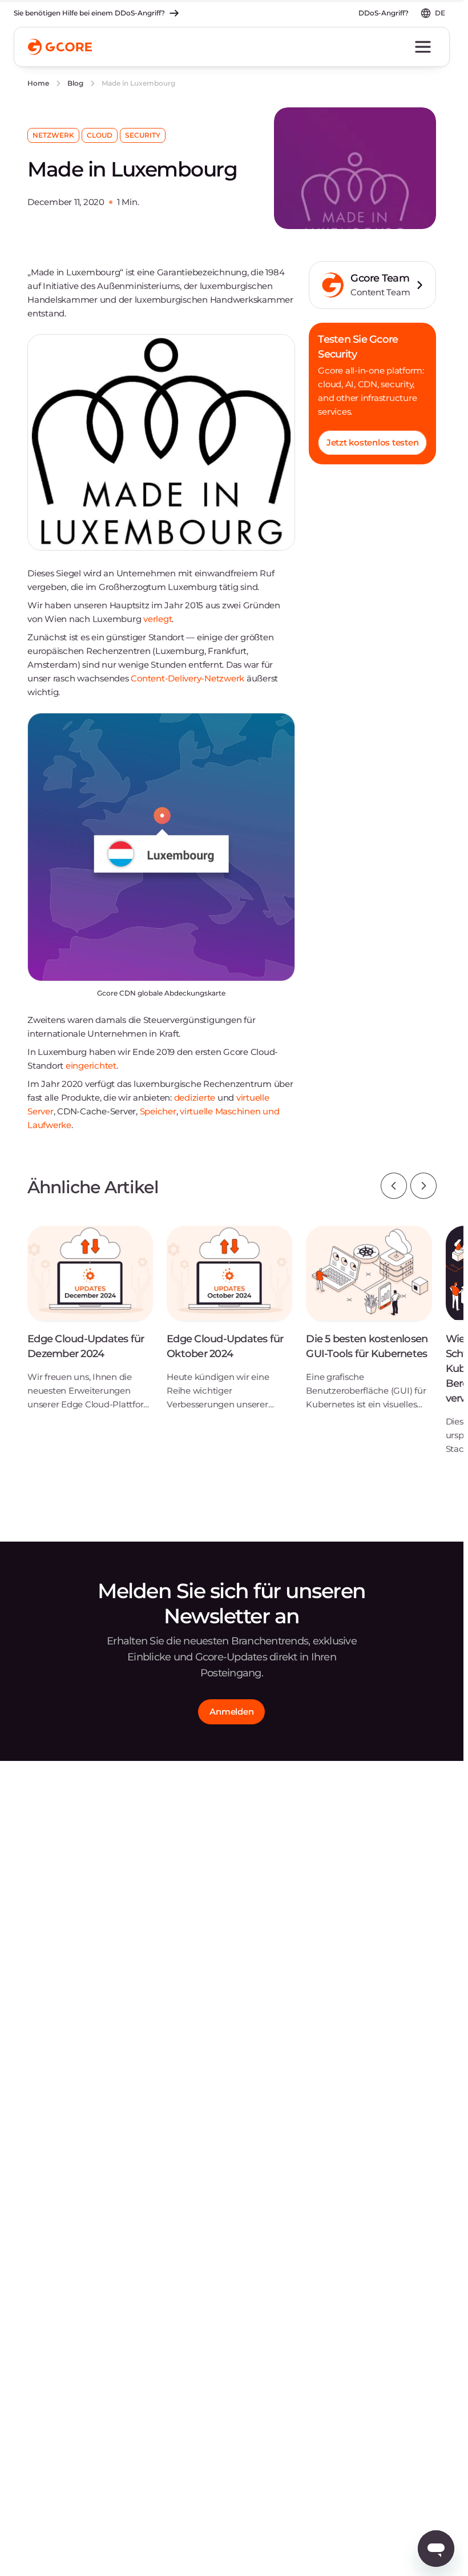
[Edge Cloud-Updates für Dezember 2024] (90, 1327)
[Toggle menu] (423, 47)
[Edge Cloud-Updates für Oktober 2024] (229, 1327)
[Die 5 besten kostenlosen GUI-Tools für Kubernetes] (369, 1327)
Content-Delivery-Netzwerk (187, 678)
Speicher (158, 1111)
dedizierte (195, 1098)
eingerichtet (91, 1066)
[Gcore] (60, 47)
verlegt (158, 619)
